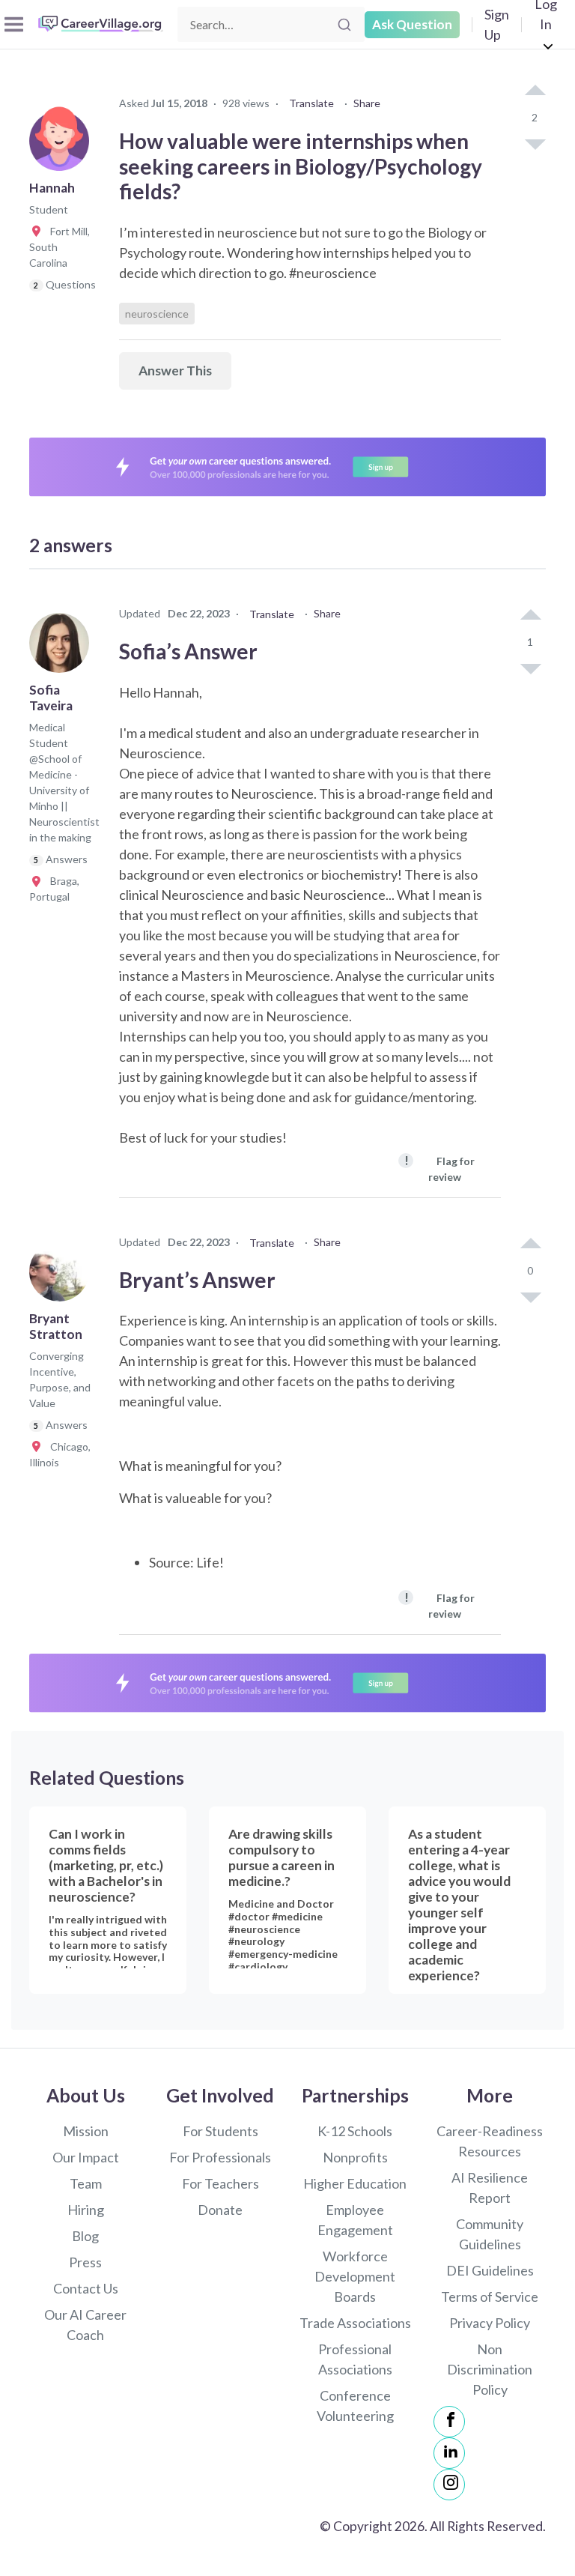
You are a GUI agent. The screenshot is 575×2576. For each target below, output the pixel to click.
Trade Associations (355, 2323)
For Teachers (220, 2183)
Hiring (86, 2210)
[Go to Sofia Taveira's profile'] (63, 647)
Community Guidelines (490, 2234)
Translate (311, 103)
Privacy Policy (490, 2323)
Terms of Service (490, 2297)
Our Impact (86, 2157)
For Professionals (220, 2157)
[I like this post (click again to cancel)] (535, 91)
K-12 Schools (355, 2131)
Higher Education (355, 2183)
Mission (86, 2131)
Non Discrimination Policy (490, 2369)
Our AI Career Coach (85, 2325)
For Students (220, 2131)
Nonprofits (355, 2157)
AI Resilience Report (490, 2188)
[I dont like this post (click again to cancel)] (535, 143)
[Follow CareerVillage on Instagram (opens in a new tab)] (449, 2485)
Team (86, 2183)
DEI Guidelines (490, 2270)
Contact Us (86, 2288)
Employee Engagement (355, 2220)
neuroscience (157, 314)
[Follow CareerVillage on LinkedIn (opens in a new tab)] (449, 2453)
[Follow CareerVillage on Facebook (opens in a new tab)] (449, 2422)
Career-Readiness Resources (490, 2141)
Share (367, 103)
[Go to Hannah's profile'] (63, 145)
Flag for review (439, 1168)
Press (85, 2262)
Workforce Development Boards (355, 2276)
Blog (85, 2236)
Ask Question (412, 24)
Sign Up (497, 24)
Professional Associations (355, 2359)
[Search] (344, 25)
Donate (220, 2210)
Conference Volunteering (355, 2406)
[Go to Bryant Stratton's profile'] (63, 1276)
